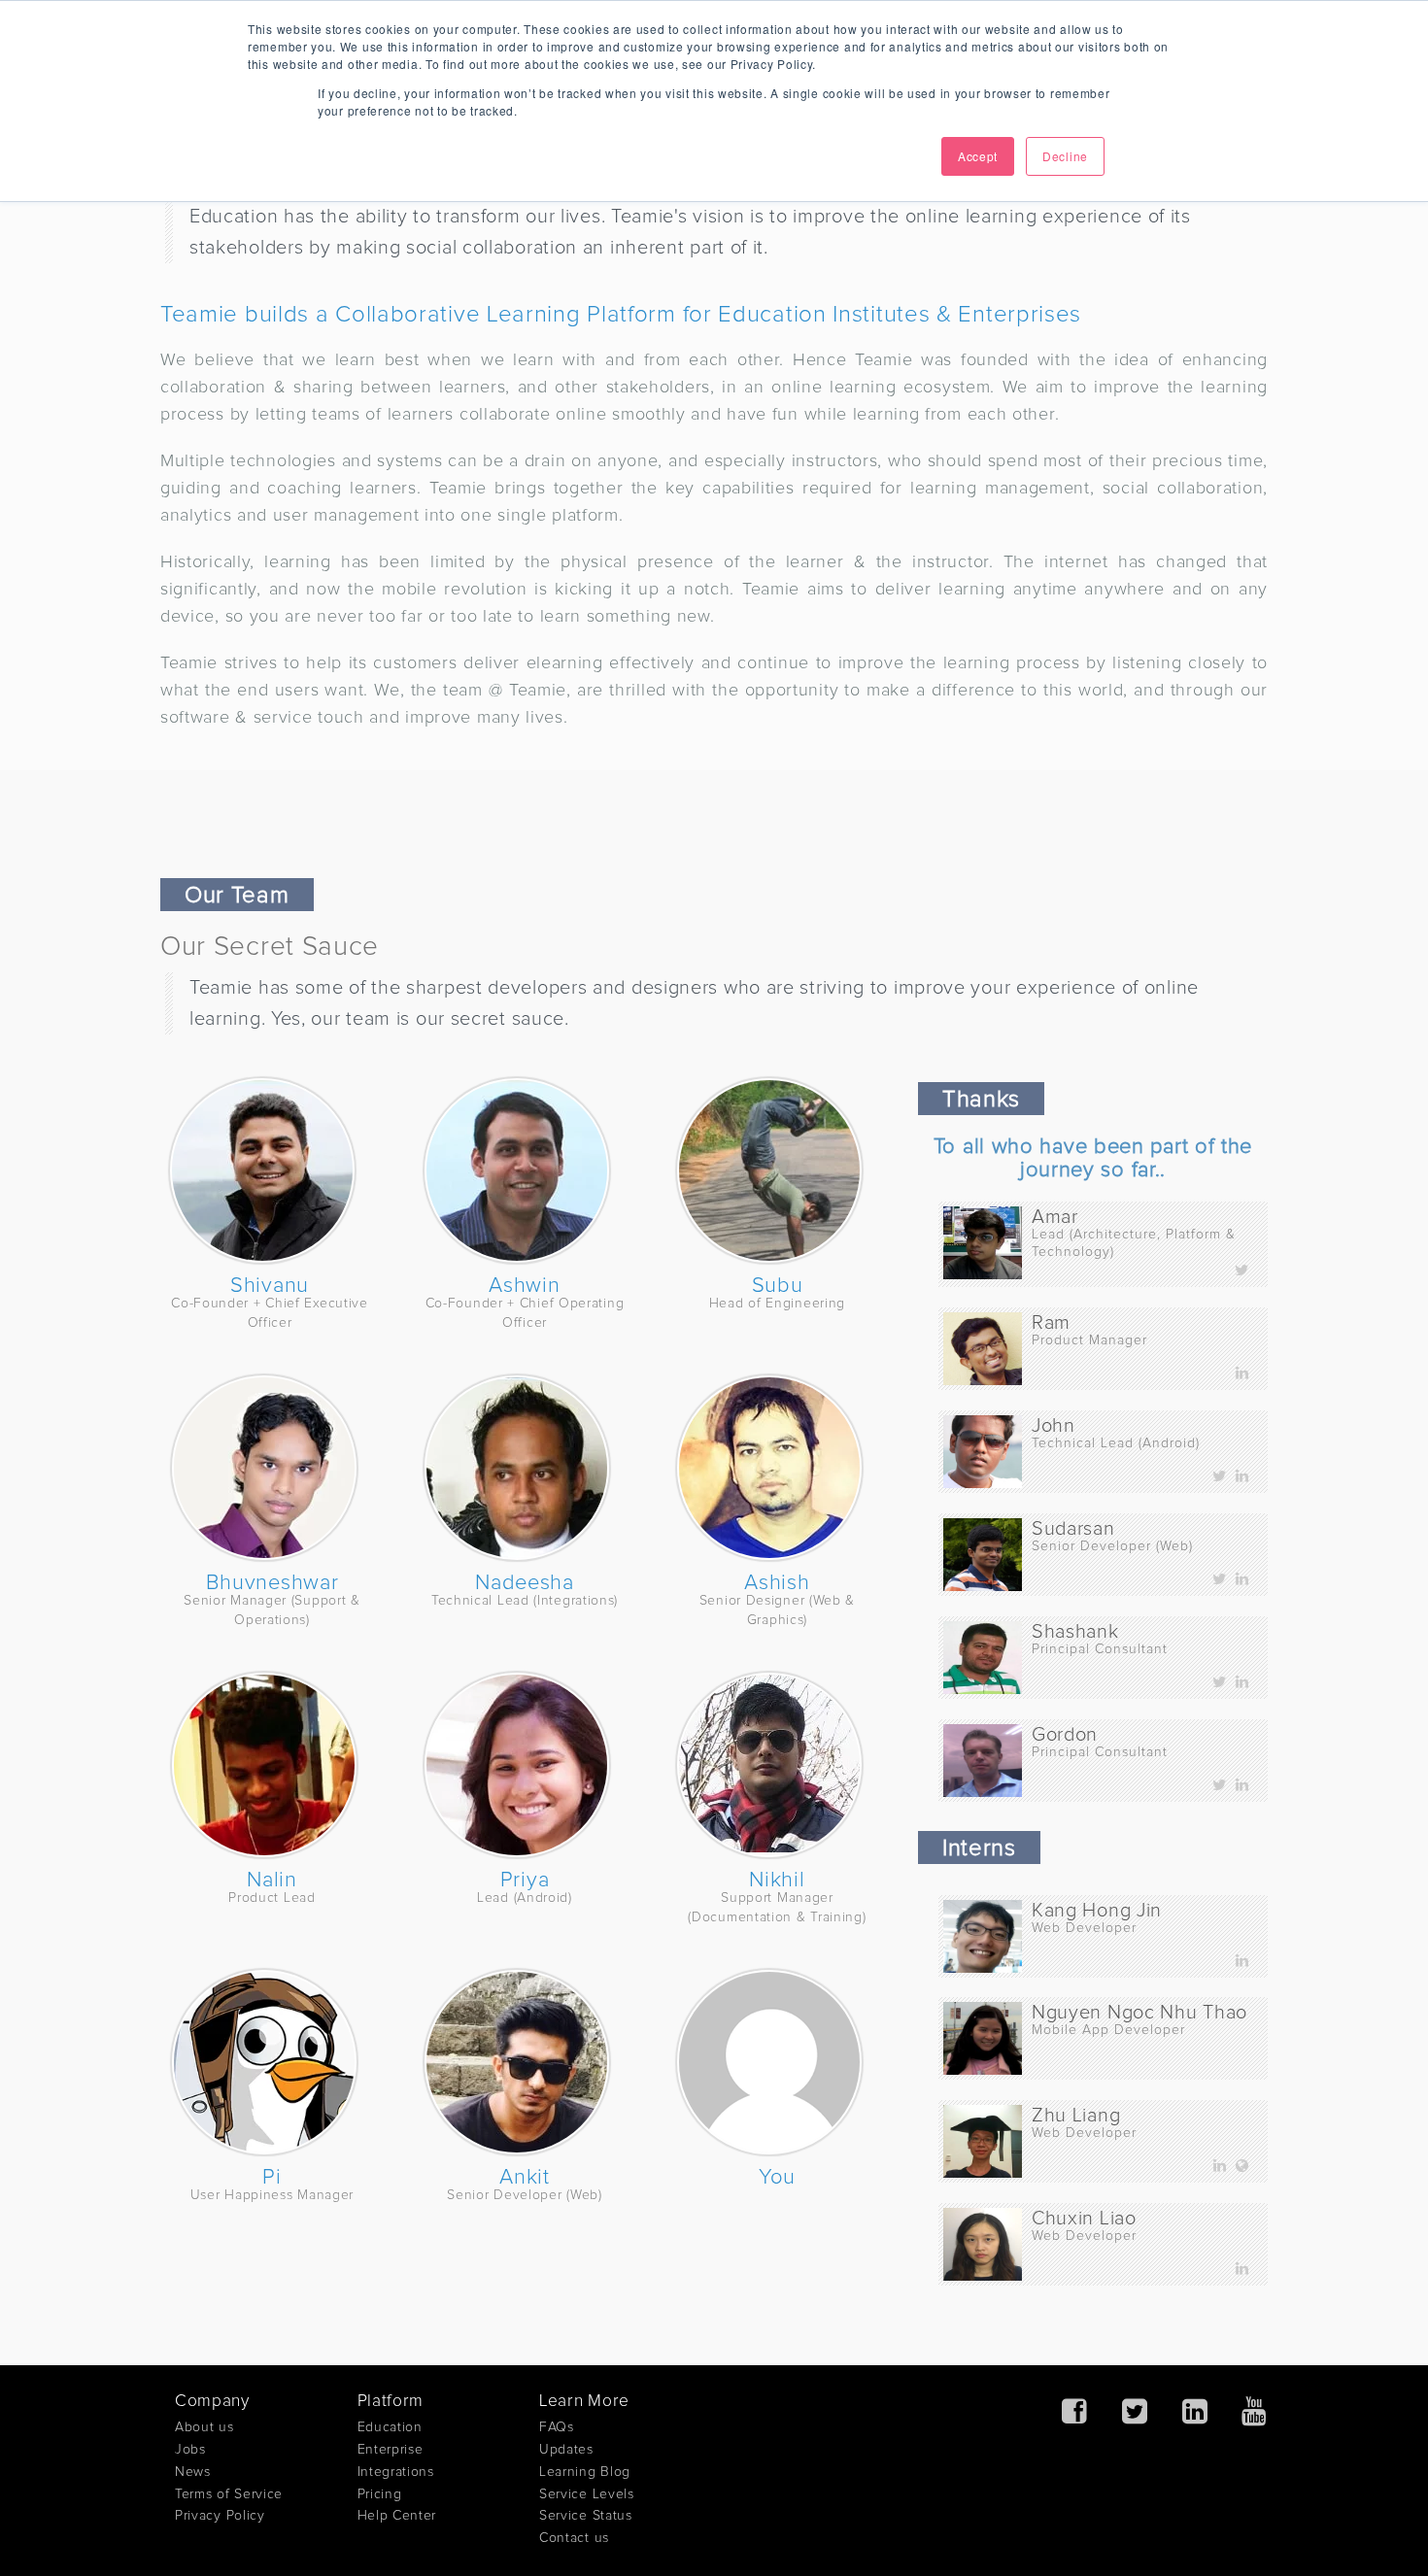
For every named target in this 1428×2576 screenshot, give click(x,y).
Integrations (396, 2472)
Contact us (574, 2538)
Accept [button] (978, 156)
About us (204, 2427)
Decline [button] (1065, 156)
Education (390, 2427)
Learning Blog (585, 2472)
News (193, 2472)
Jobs (190, 2450)
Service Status (586, 2516)
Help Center (397, 2516)
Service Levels (587, 2494)
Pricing (380, 2494)
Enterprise (391, 2450)
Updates (566, 2450)
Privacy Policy (220, 2516)
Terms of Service (229, 2494)
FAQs (557, 2427)
